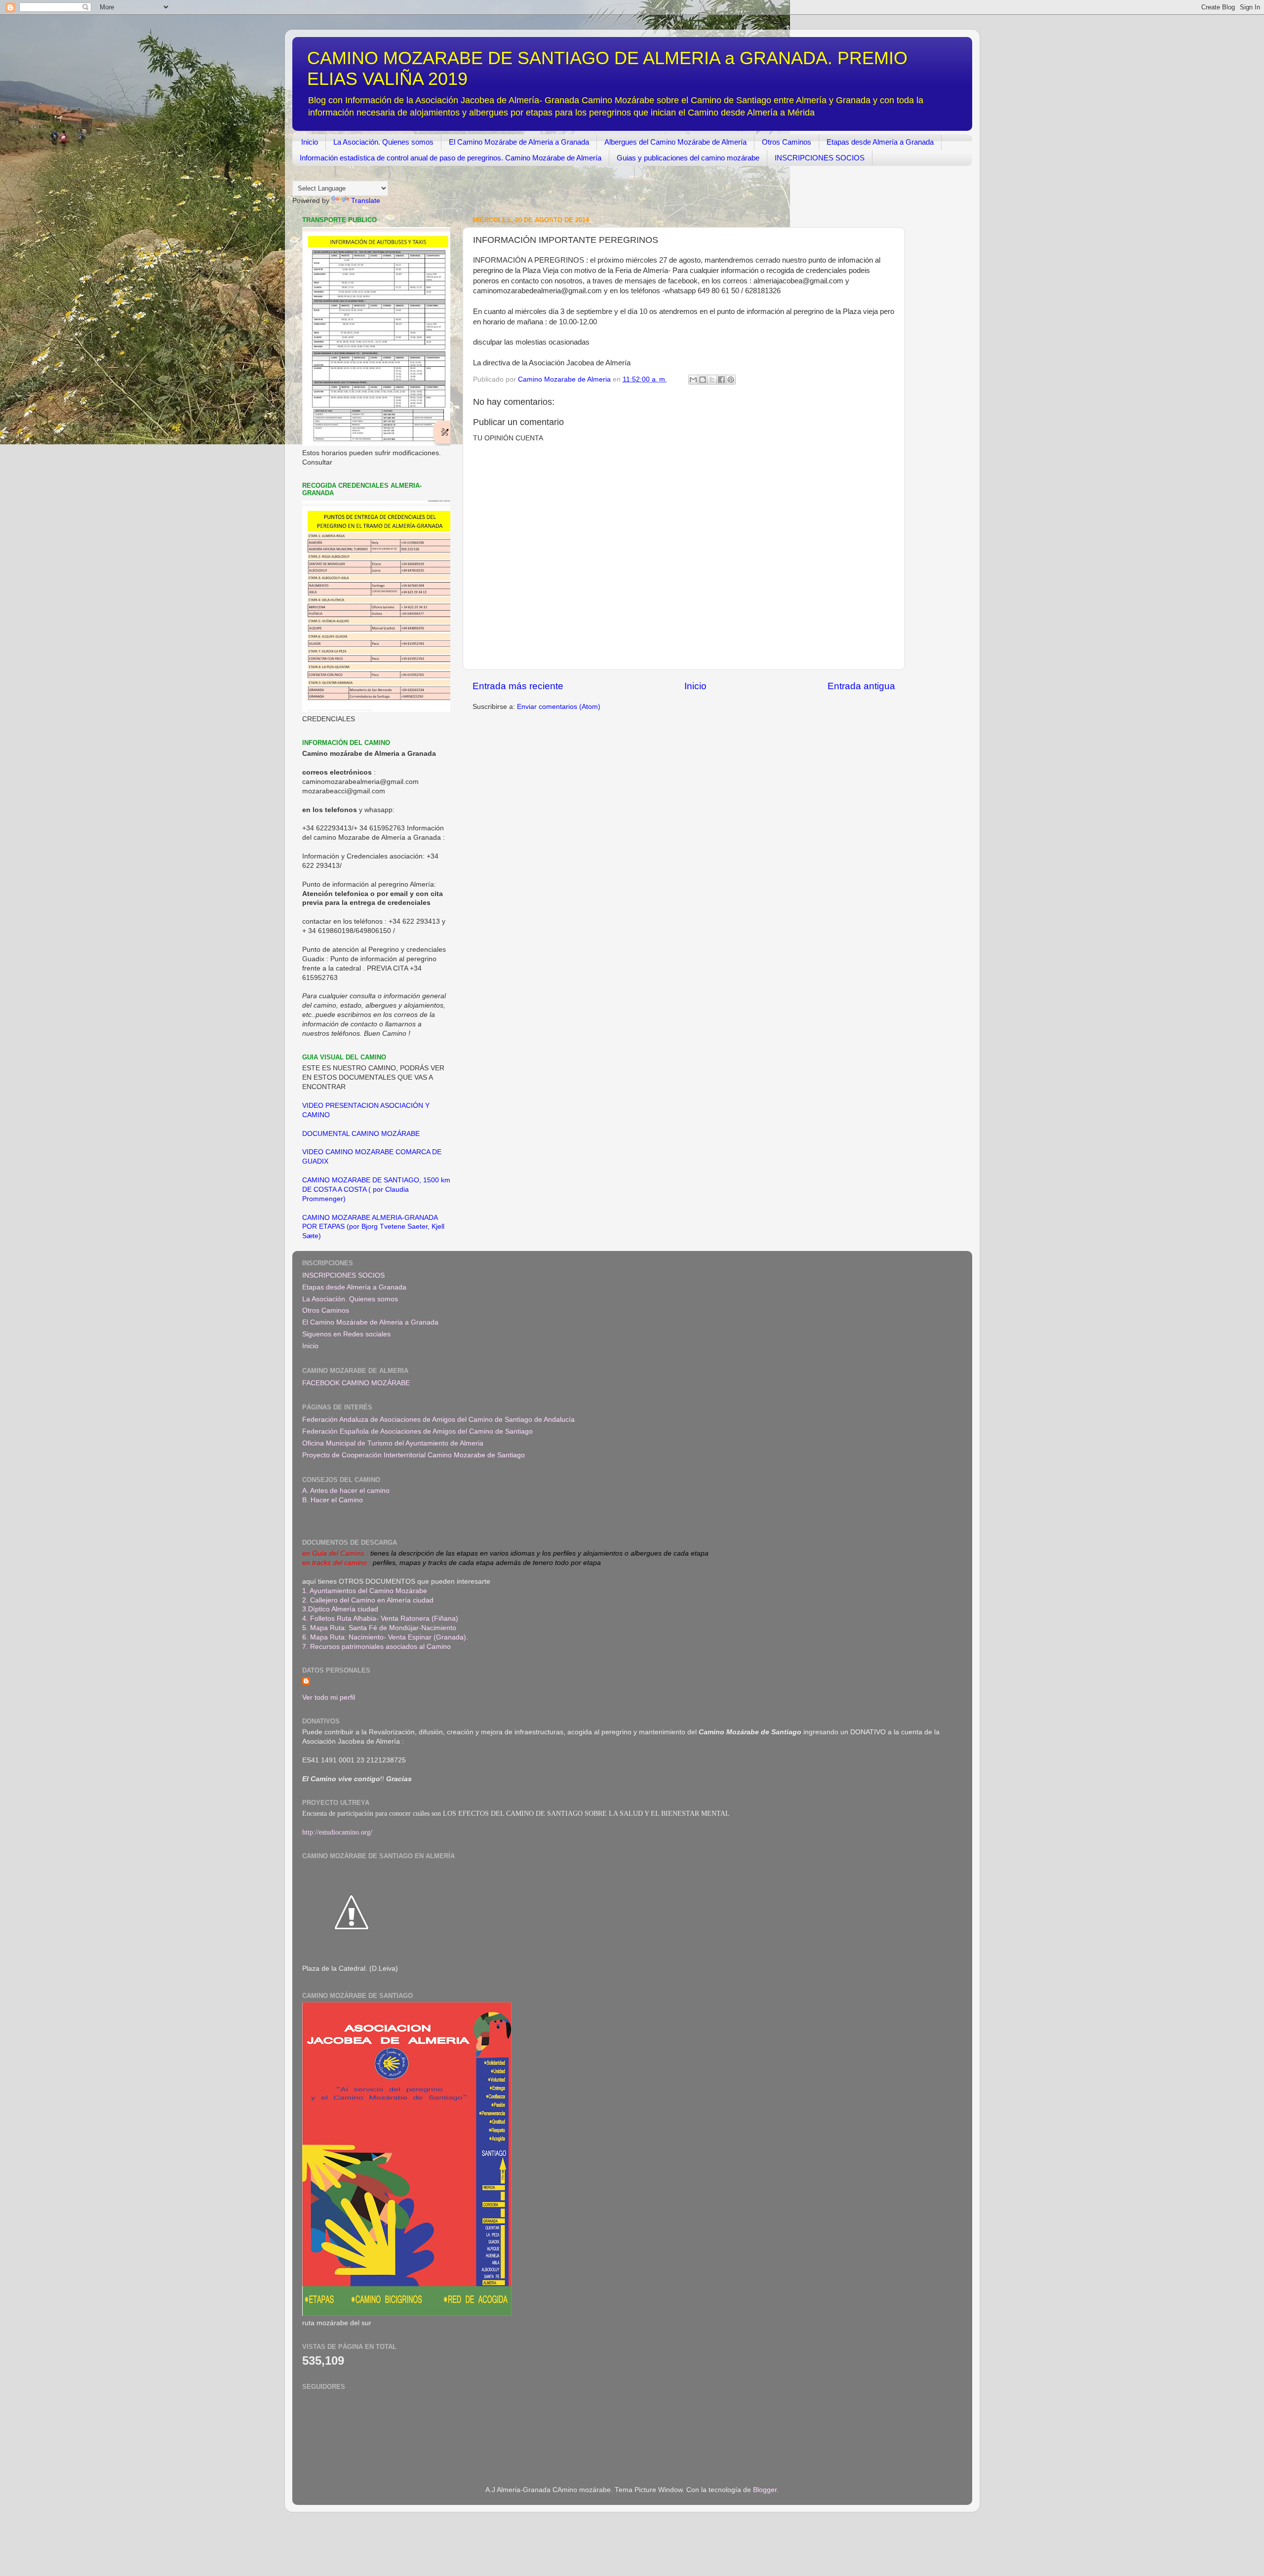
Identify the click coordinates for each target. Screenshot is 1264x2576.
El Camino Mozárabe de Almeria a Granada (519, 142)
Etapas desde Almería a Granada (880, 142)
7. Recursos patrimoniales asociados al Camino (376, 1647)
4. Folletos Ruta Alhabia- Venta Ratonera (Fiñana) (380, 1619)
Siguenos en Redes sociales (346, 1334)
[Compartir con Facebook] (721, 380)
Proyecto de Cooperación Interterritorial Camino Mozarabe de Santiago (414, 1455)
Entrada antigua (861, 686)
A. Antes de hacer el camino (346, 1491)
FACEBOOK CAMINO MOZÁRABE (356, 1383)
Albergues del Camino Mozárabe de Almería (675, 142)
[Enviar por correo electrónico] (693, 380)
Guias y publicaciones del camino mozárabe (688, 158)
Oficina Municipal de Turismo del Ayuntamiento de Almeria (393, 1443)
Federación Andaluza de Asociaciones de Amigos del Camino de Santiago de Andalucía (438, 1420)
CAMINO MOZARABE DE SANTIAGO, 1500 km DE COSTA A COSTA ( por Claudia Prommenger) (376, 1190)
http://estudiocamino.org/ (337, 1832)
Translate (366, 201)
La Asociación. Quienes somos (383, 142)
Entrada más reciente (518, 686)
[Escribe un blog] (703, 380)
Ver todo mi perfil (329, 1698)
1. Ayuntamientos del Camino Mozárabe (365, 1591)
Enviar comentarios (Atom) (559, 707)
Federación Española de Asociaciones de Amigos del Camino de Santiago (417, 1431)
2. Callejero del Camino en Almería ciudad (368, 1600)
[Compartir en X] (712, 380)
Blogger (765, 2490)
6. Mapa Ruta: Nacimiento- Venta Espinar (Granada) (384, 1637)
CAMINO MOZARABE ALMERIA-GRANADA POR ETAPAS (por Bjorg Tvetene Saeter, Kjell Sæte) (373, 1227)
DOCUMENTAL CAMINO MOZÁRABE (361, 1134)
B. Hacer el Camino (333, 1500)
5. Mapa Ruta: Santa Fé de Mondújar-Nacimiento (379, 1628)
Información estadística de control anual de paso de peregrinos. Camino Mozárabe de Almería (451, 158)
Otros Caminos (787, 142)
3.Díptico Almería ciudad (340, 1609)
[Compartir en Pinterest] (731, 380)
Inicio (310, 142)
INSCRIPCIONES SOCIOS (820, 158)
